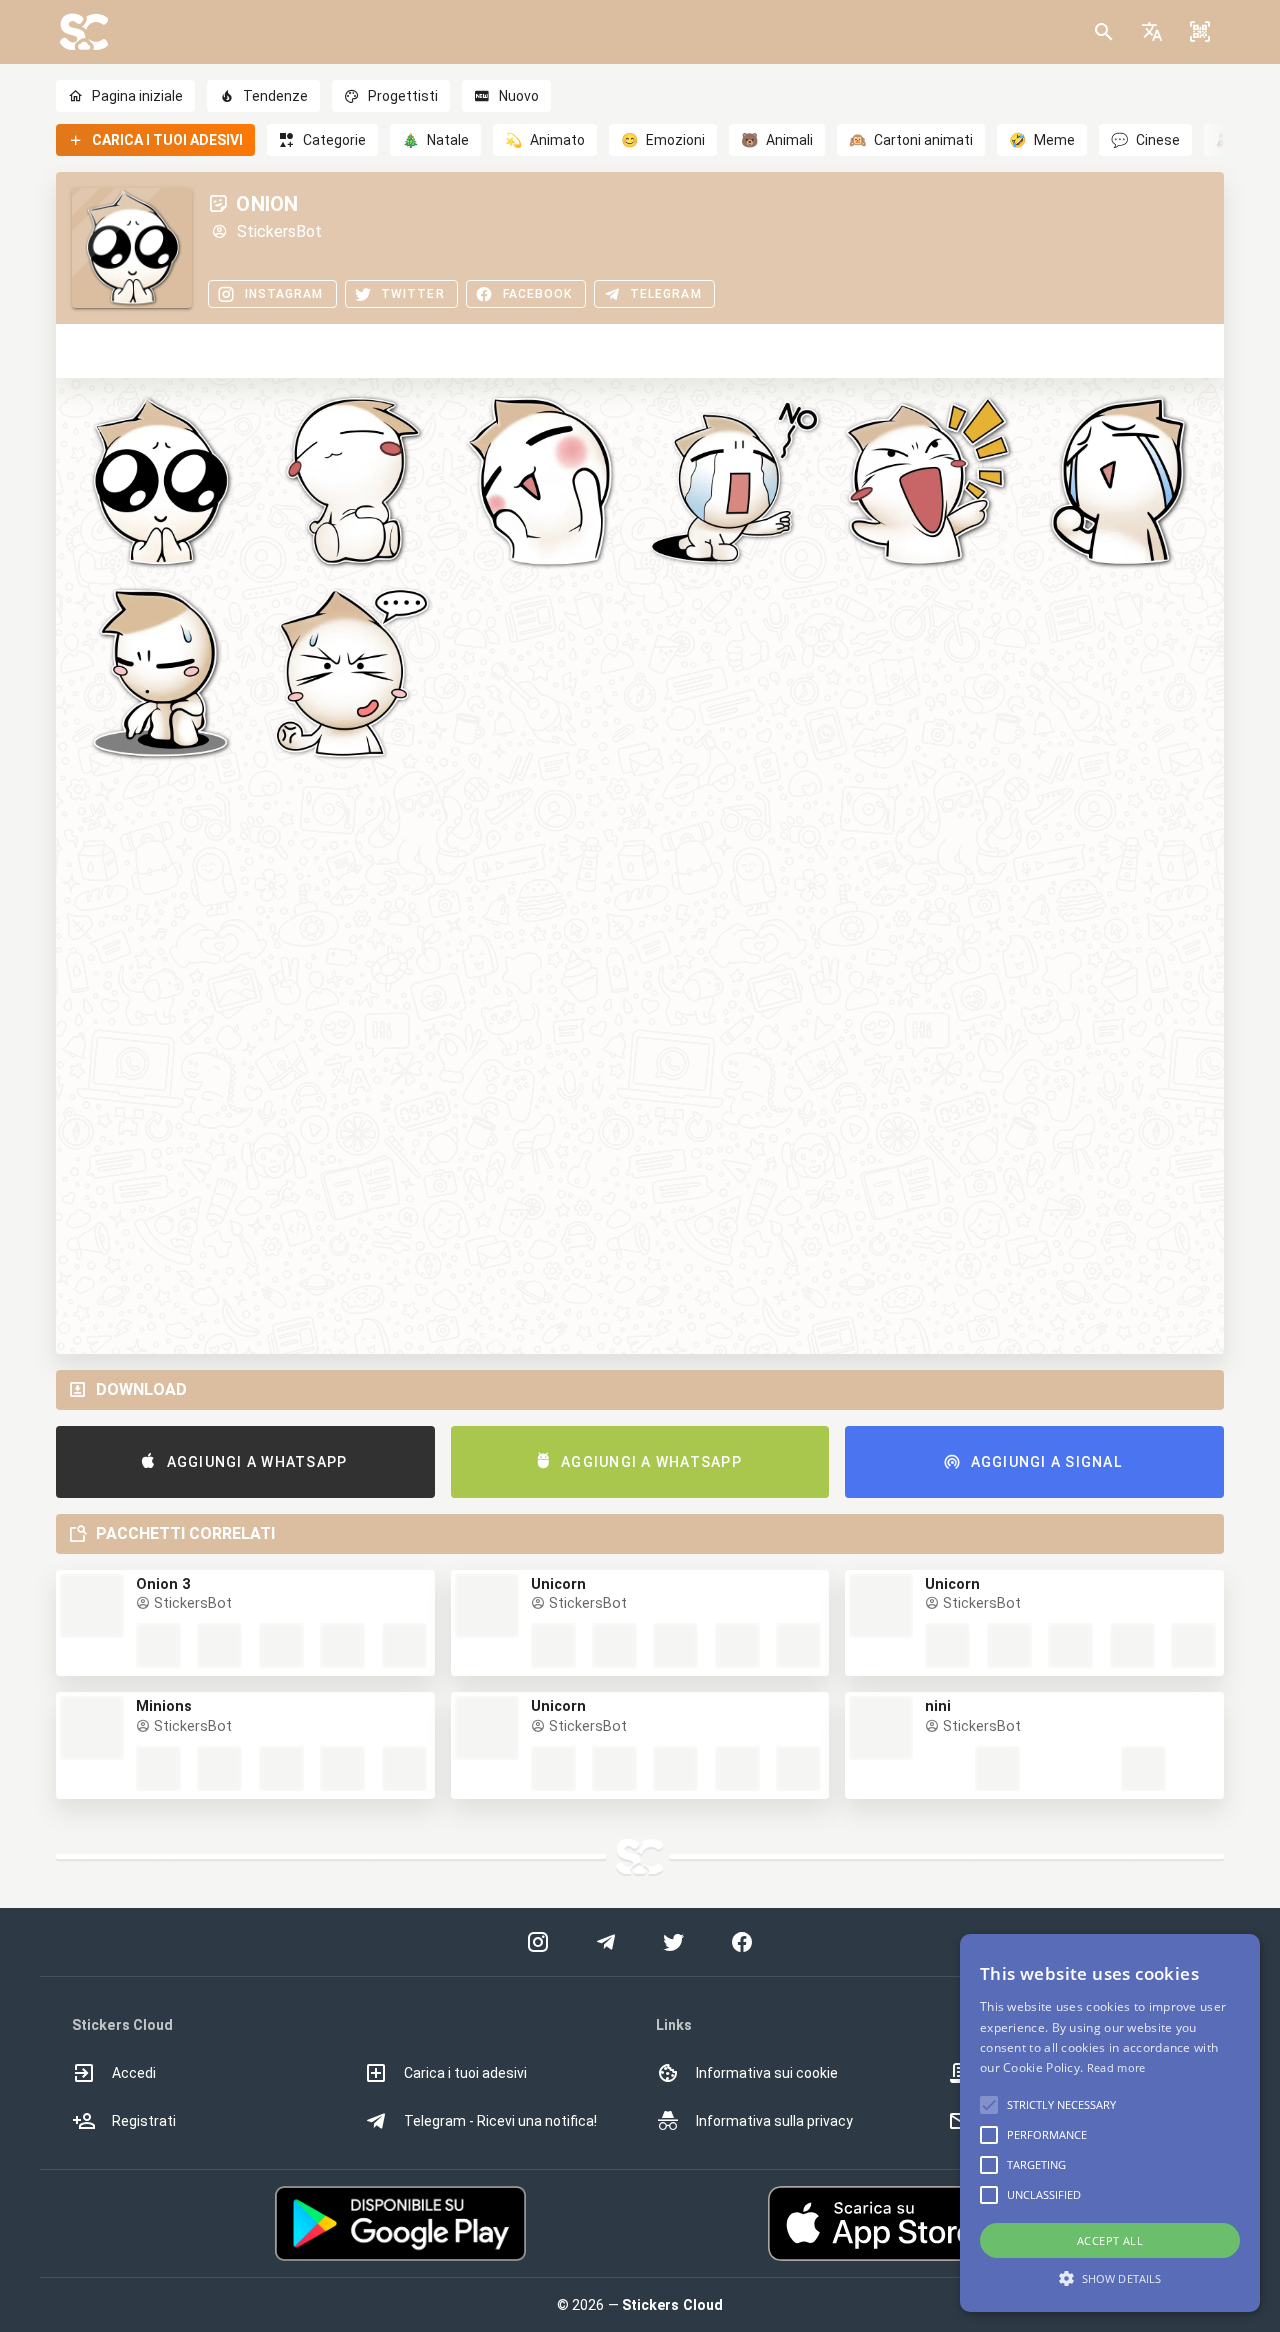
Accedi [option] (134, 2073)
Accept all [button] (1110, 2240)
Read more (1116, 2067)
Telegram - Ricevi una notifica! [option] (500, 2121)
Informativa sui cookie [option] (767, 2073)
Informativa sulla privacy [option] (774, 2121)
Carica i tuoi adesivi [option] (465, 2073)
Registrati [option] (144, 2121)
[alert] (1110, 2123)
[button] (1152, 32)
